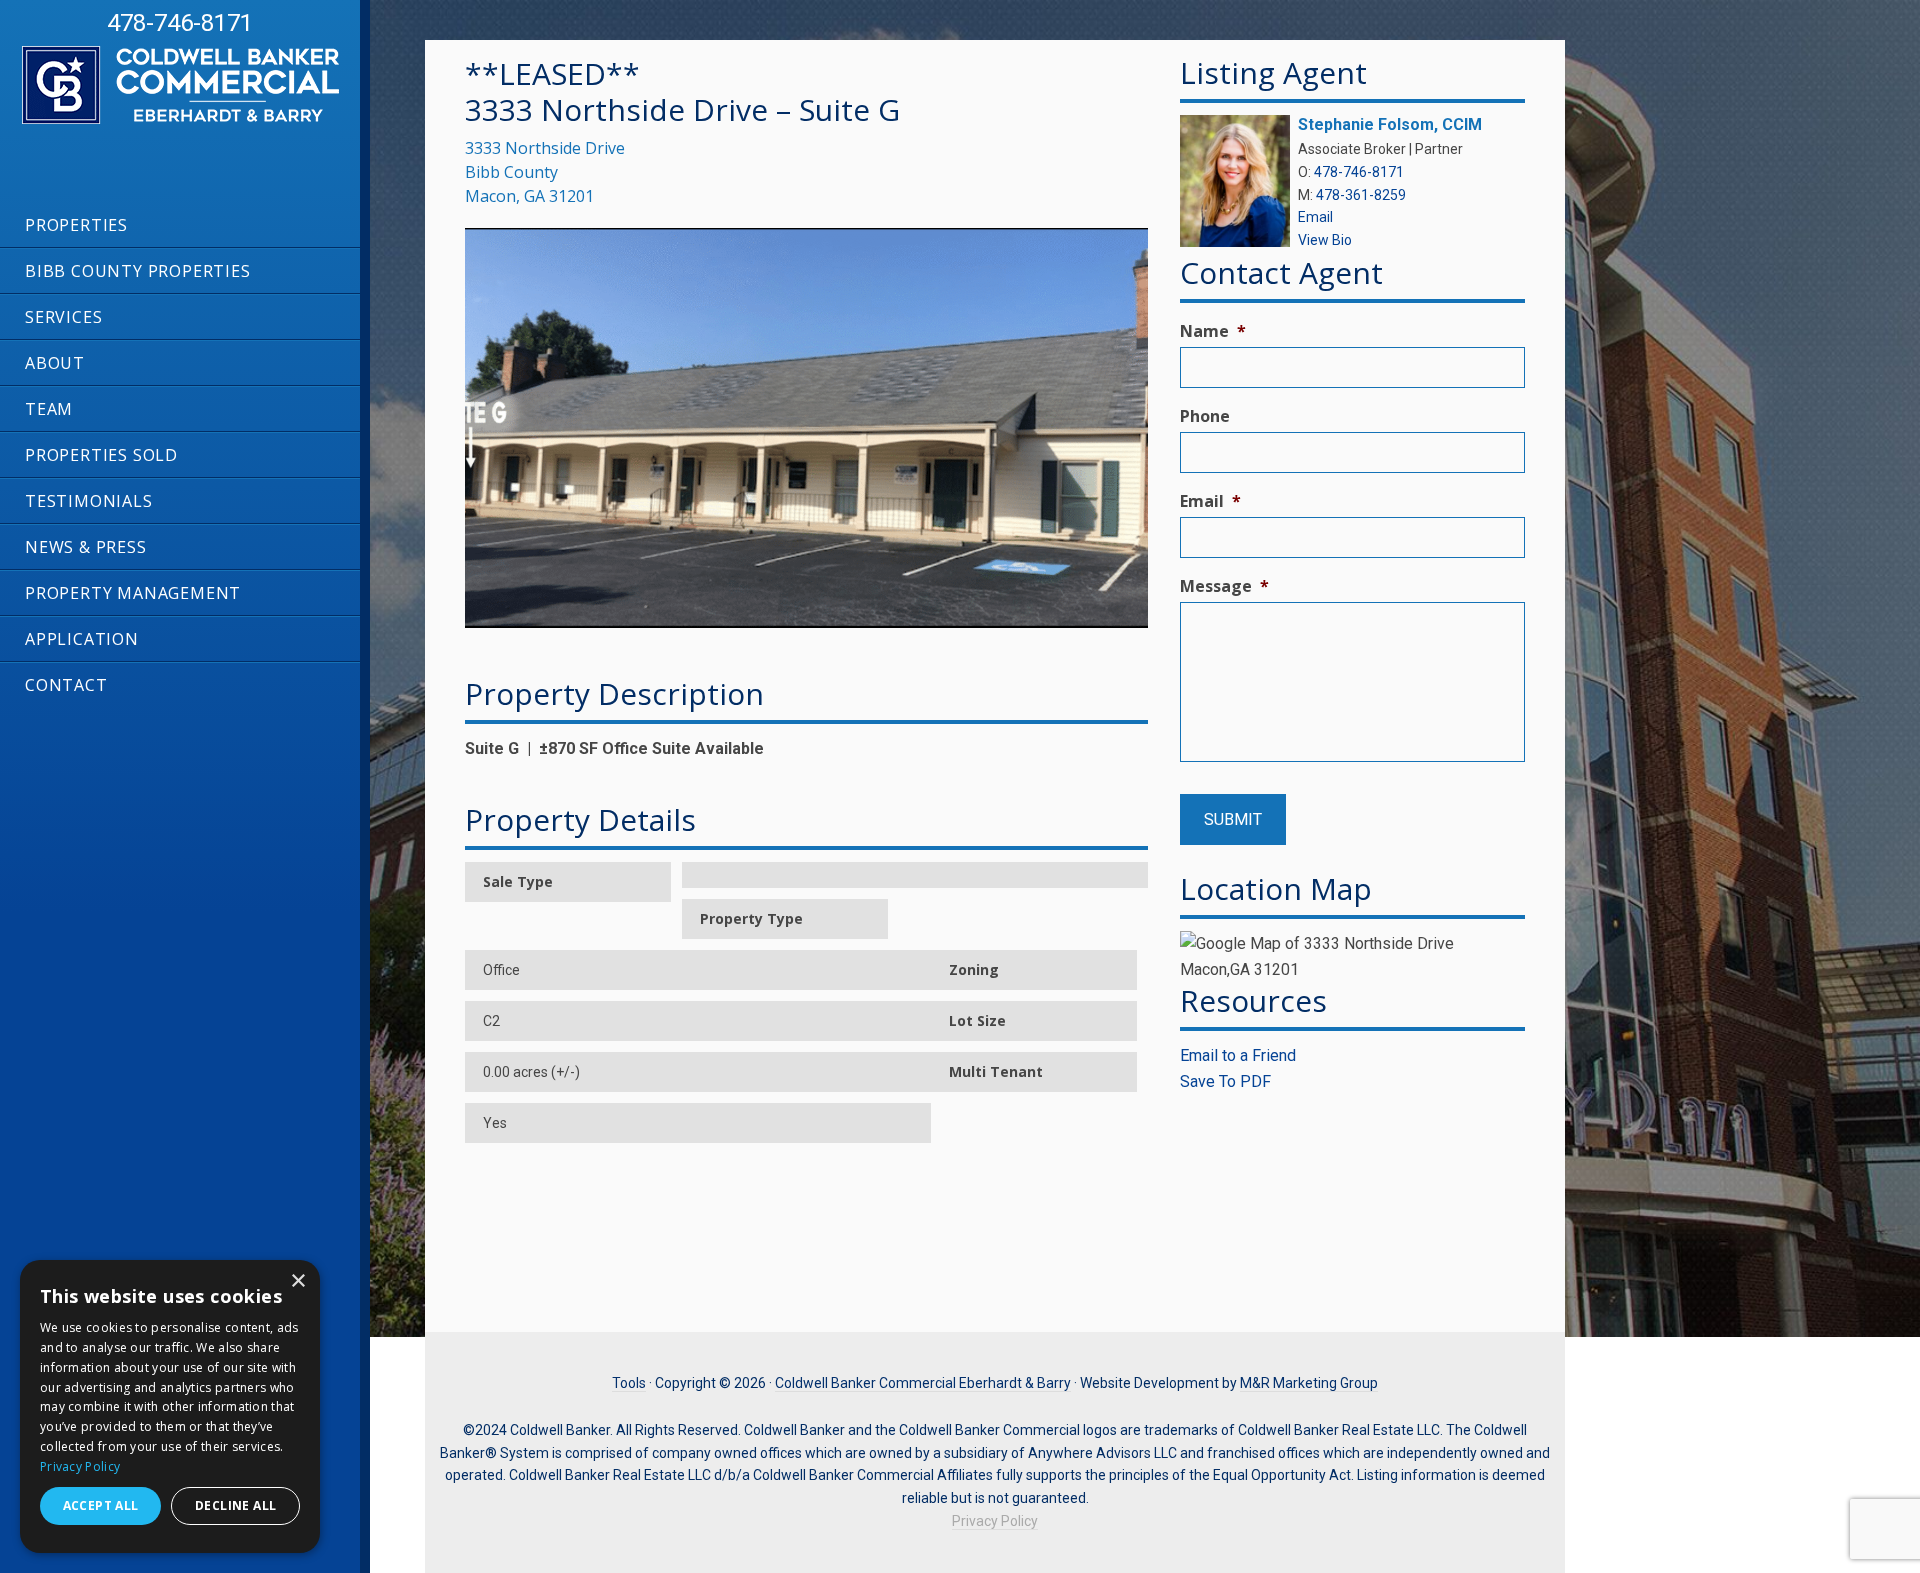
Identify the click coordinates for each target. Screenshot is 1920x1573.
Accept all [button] (101, 1505)
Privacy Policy (995, 1521)
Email (1315, 217)
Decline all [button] (235, 1505)
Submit (1233, 819)
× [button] (297, 1281)
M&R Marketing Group (1309, 1383)
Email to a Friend (1238, 1055)
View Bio (1325, 240)
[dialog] (170, 1406)
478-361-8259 (1361, 195)
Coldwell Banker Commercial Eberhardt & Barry (160, 123)
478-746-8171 (180, 23)
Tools (629, 1383)
